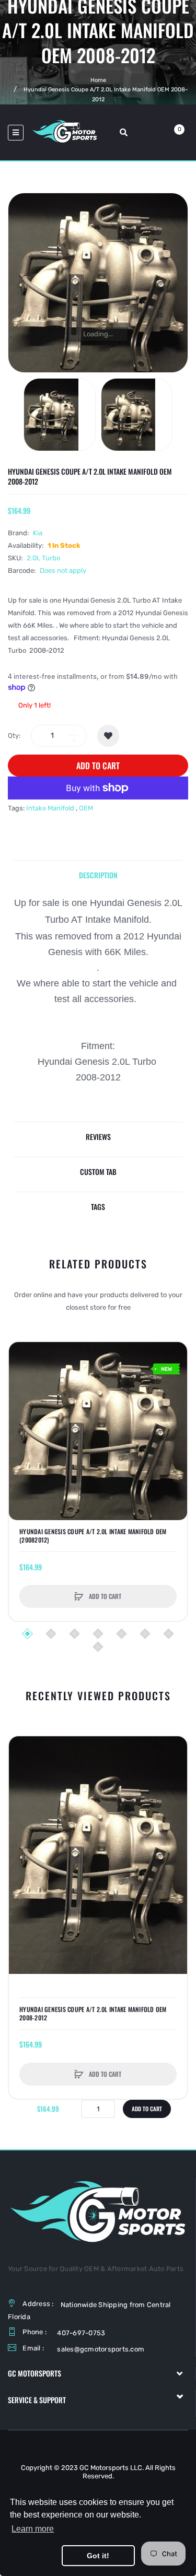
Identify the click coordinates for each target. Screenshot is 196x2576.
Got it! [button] (98, 2556)
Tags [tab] (98, 1207)
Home (98, 80)
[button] (19, 1431)
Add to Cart (98, 766)
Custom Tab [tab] (98, 1172)
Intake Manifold (50, 808)
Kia (38, 533)
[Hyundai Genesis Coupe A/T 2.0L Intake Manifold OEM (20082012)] (98, 1431)
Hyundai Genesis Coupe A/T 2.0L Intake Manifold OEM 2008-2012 (93, 2014)
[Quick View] (22, 1395)
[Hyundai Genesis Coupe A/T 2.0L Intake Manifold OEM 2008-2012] (60, 415)
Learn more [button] (33, 2529)
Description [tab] (98, 875)
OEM (86, 808)
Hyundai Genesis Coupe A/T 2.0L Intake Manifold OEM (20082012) (93, 1536)
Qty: (14, 736)
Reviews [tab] (98, 1137)
